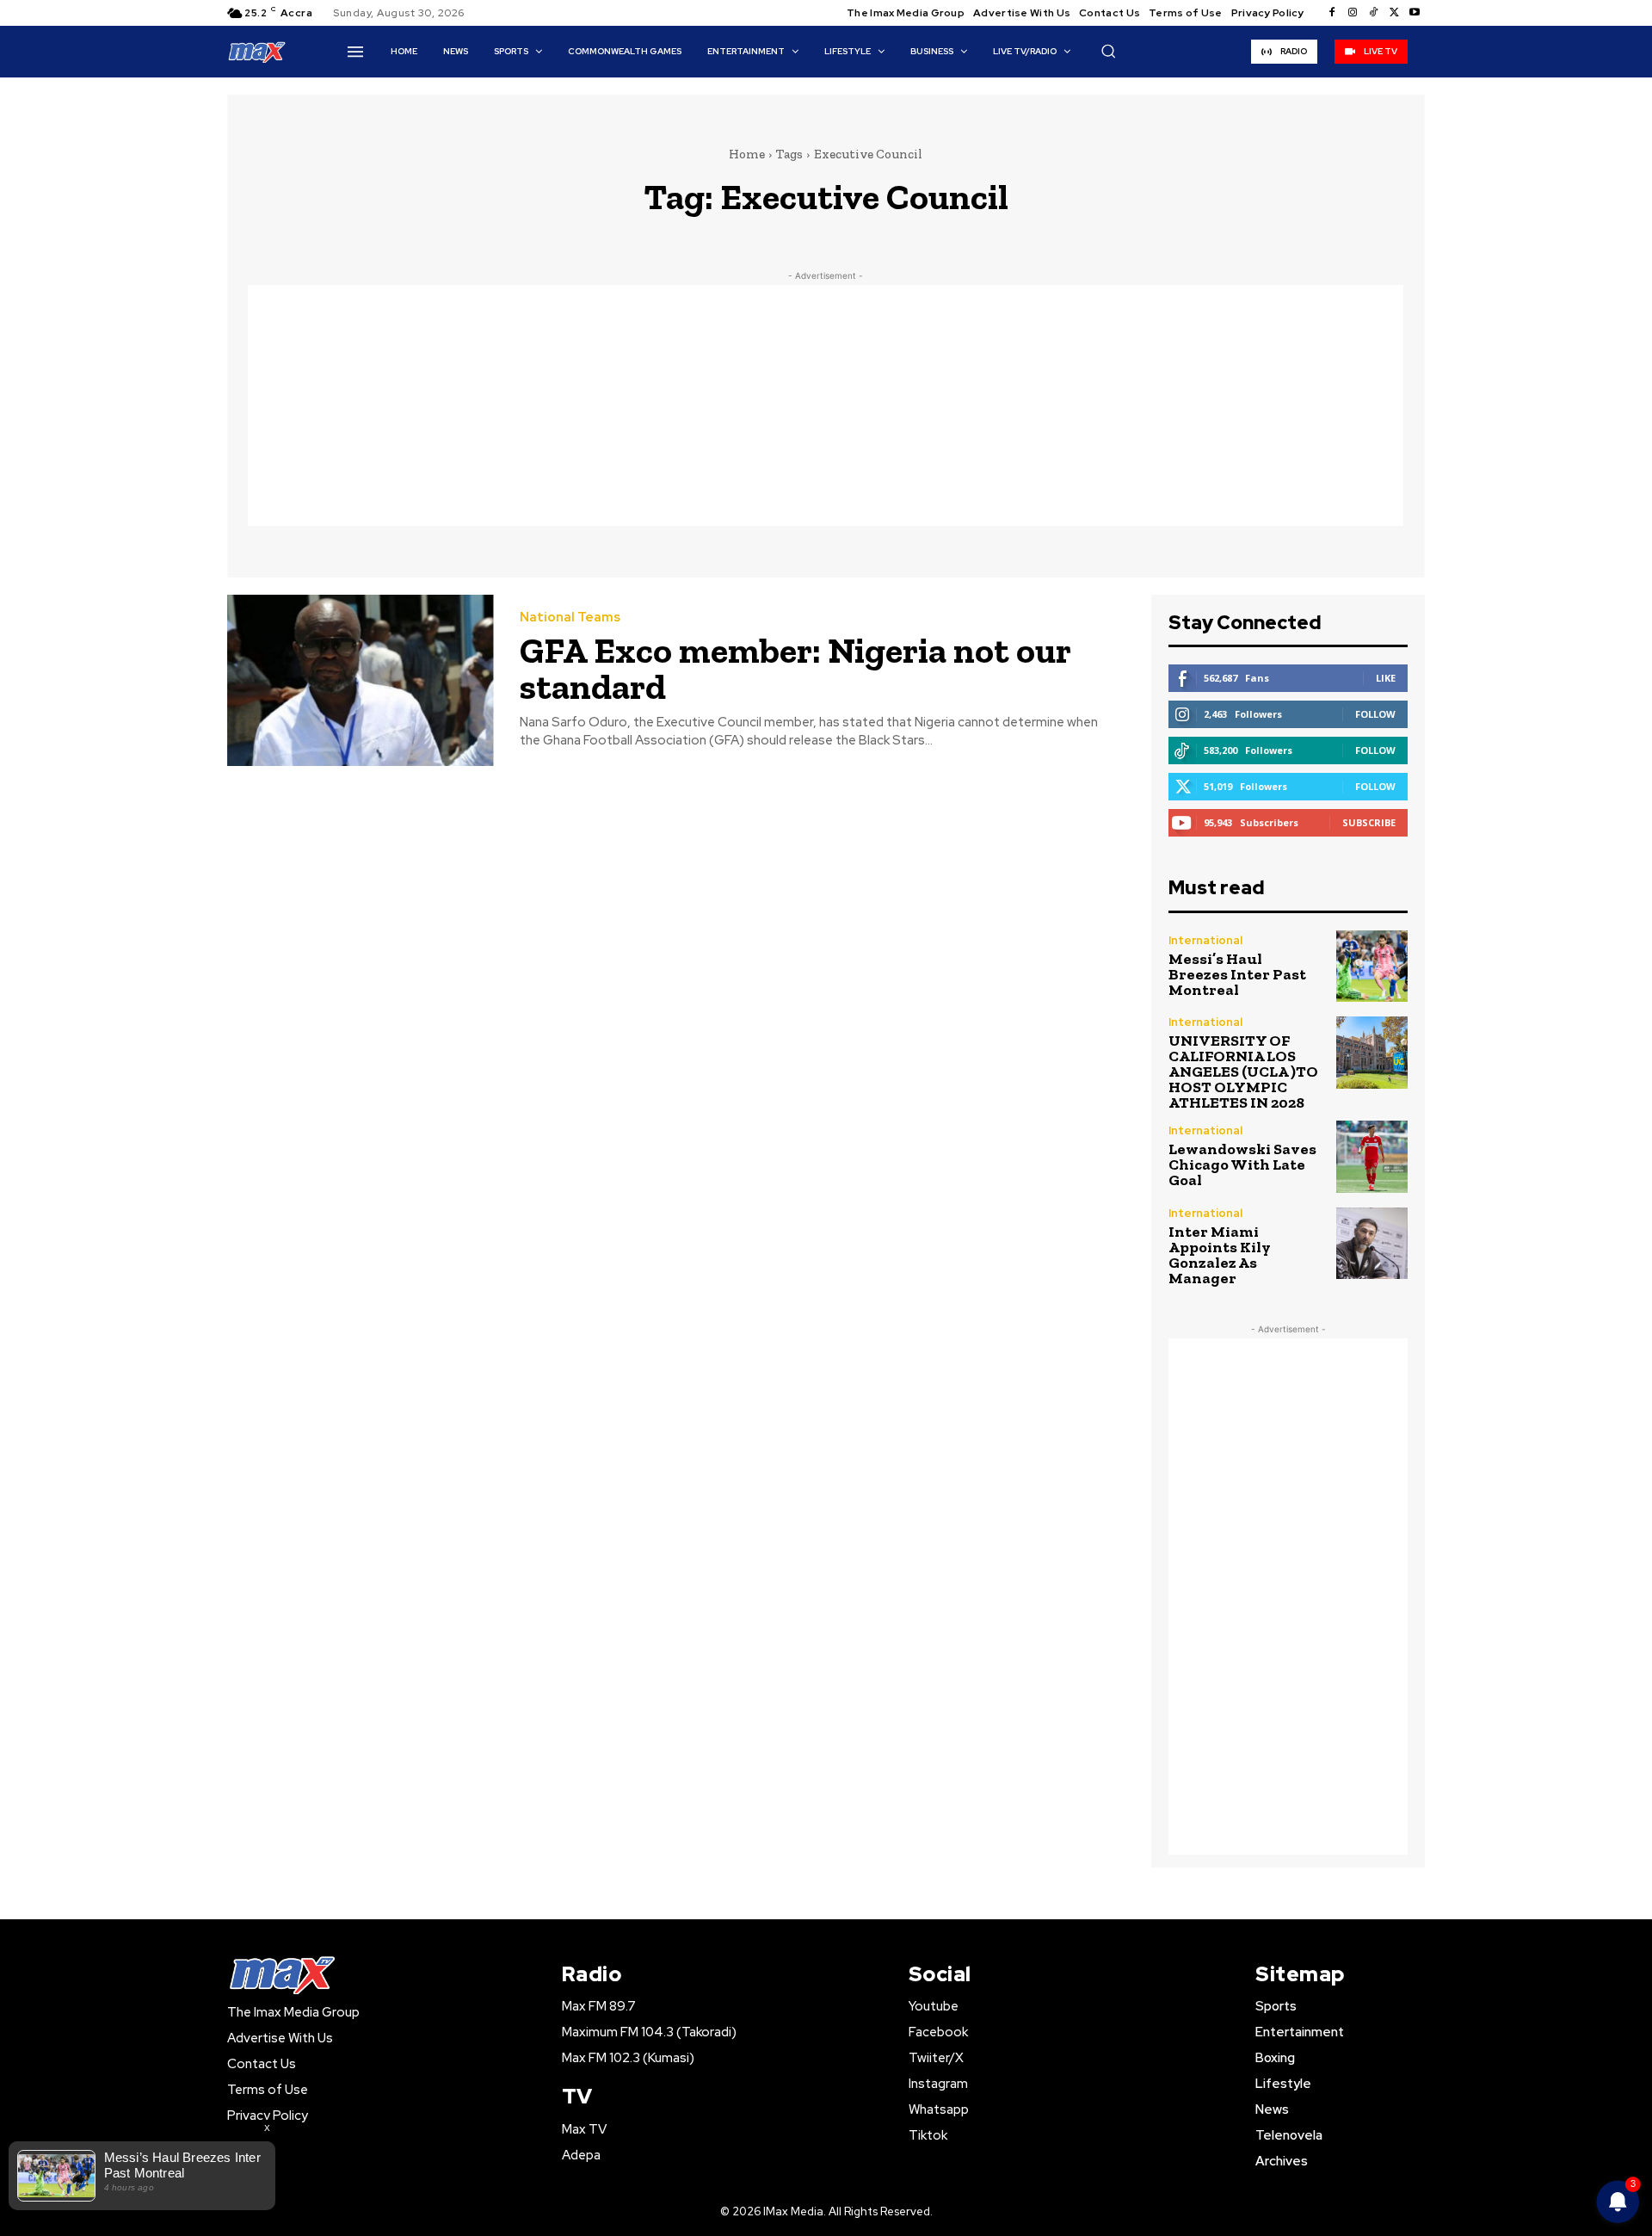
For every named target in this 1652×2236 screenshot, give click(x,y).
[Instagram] (1353, 13)
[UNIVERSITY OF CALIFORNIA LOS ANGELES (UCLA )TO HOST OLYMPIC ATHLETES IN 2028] (1372, 1052)
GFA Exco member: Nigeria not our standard (795, 668)
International (1205, 940)
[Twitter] (1394, 13)
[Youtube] (1415, 13)
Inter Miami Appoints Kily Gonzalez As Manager (1220, 1255)
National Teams (570, 618)
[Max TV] (257, 51)
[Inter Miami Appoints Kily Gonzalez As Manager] (1372, 1243)
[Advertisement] (826, 405)
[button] (1108, 51)
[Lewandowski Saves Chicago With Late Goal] (1372, 1156)
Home (747, 154)
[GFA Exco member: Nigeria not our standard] (361, 680)
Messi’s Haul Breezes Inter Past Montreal (1237, 974)
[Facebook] (1332, 13)
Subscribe (1369, 822)
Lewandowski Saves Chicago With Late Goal (1242, 1164)
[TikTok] (1373, 13)
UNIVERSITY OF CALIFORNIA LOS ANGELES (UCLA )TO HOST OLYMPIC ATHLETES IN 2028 (1243, 1072)
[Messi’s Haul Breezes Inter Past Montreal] (1372, 966)
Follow (1375, 714)
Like (1386, 678)
